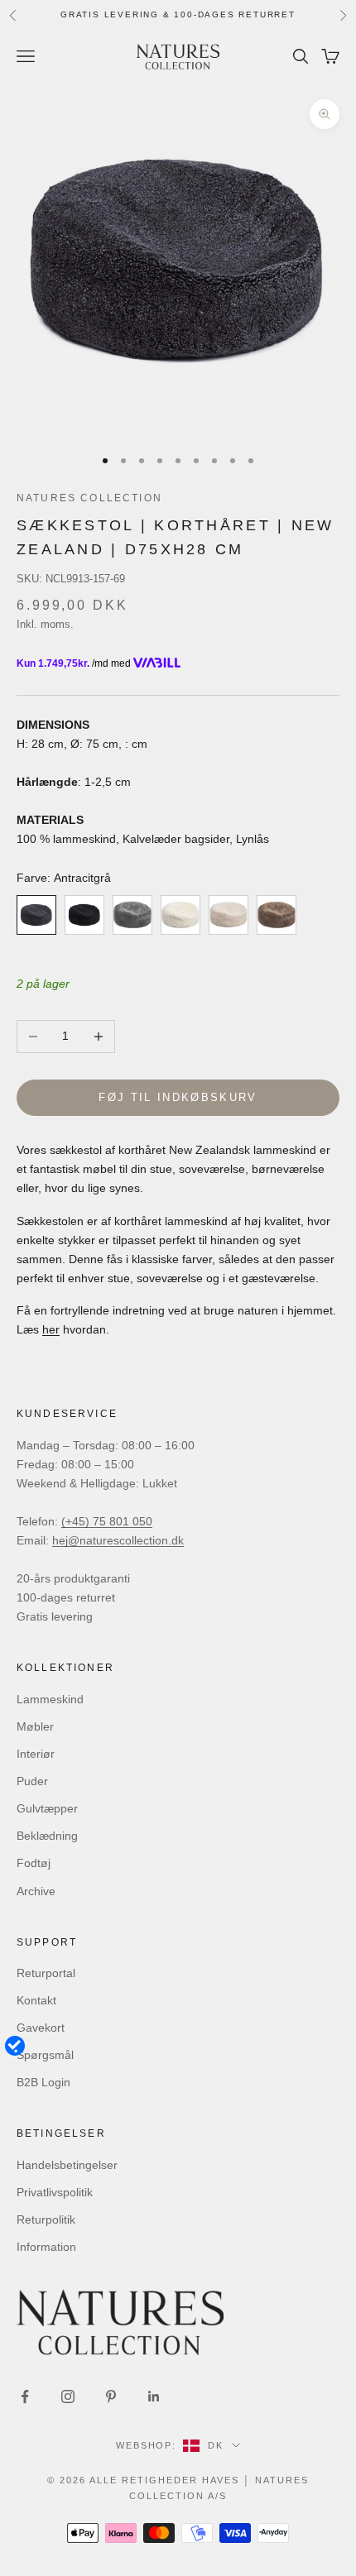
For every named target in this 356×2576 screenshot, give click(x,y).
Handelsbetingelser (67, 2165)
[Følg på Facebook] (25, 2396)
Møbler (35, 1726)
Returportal (46, 1973)
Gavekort (41, 2028)
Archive (36, 1891)
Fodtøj (34, 1863)
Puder (32, 1781)
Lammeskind (50, 1699)
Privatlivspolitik (55, 2192)
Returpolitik (46, 2219)
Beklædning (47, 1836)
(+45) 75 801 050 (107, 1521)
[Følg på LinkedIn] (154, 2396)
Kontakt (36, 2000)
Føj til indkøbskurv (178, 1097)
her (51, 1329)
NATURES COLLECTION (89, 498)
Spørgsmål (45, 2055)
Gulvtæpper (47, 1808)
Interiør (36, 1754)
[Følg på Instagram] (68, 2396)
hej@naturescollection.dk (118, 1540)
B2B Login (43, 2082)
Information (46, 2247)
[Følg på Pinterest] (111, 2396)
